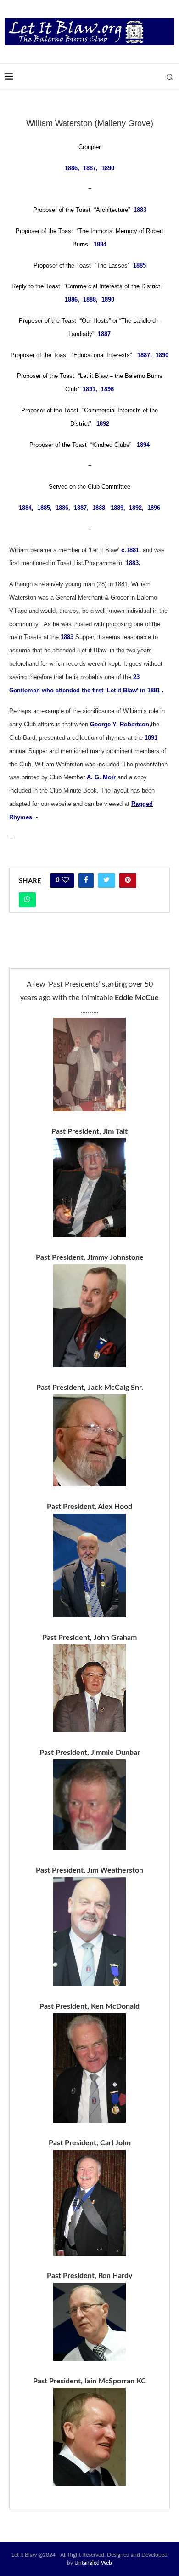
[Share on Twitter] (106, 880)
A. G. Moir (101, 777)
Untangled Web (93, 2563)
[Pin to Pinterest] (128, 880)
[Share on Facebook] (86, 880)
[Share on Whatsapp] (27, 900)
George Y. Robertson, (120, 724)
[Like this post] (65, 880)
